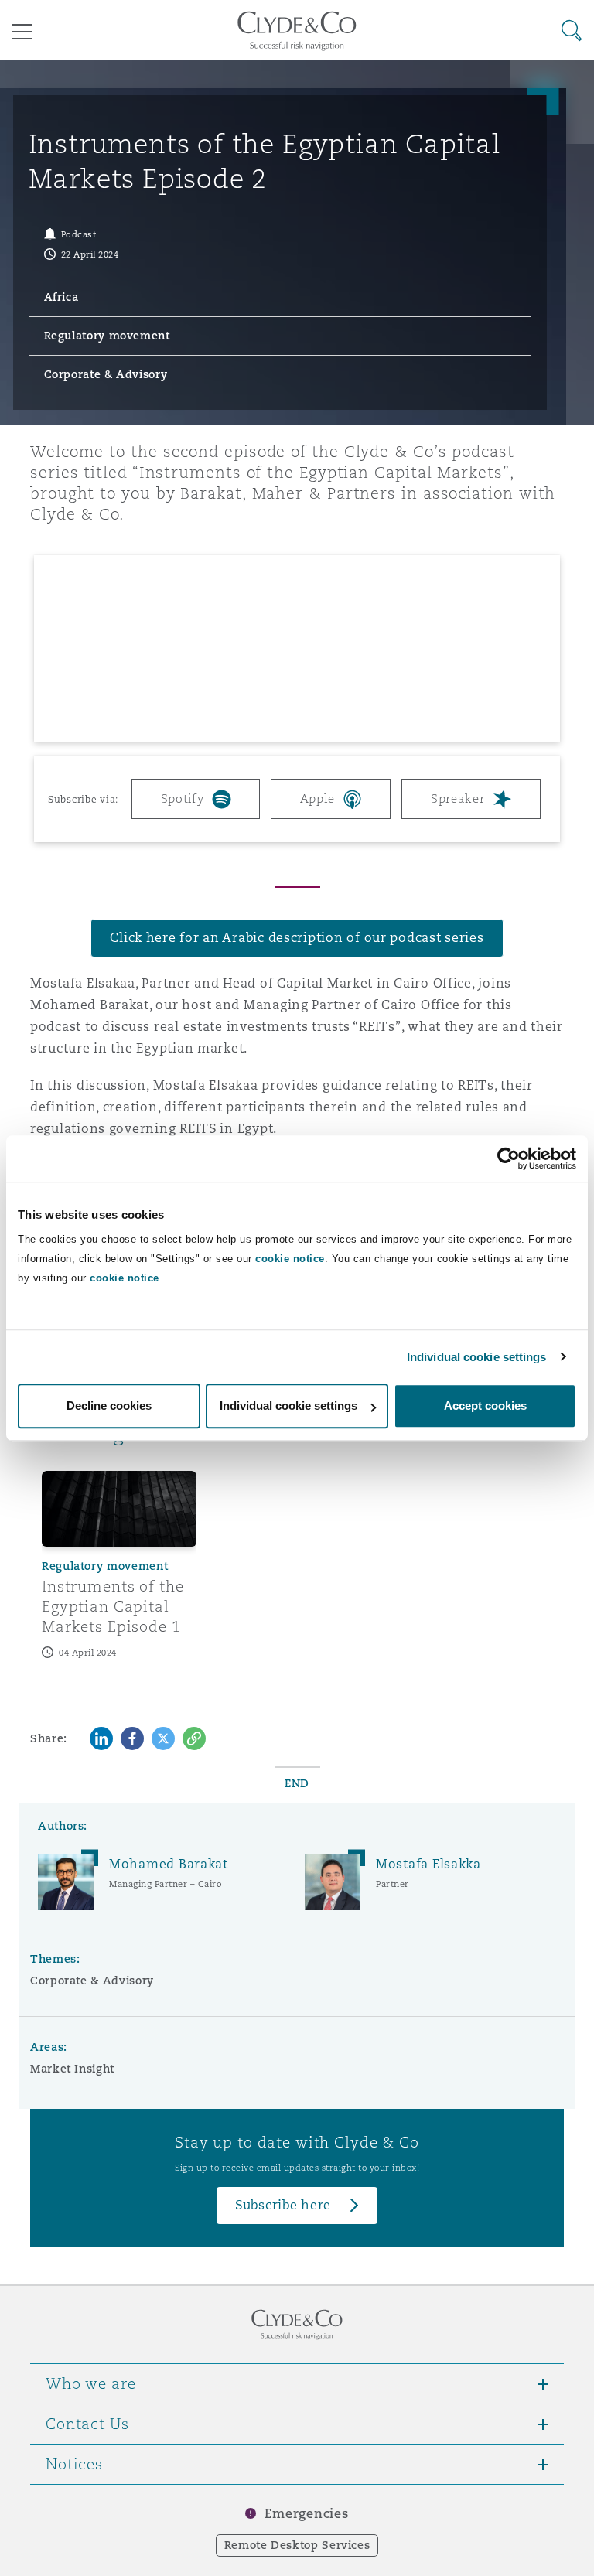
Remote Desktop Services (297, 2545)
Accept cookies (485, 1406)
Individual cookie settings (477, 1357)
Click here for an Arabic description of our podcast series (297, 938)
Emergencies (306, 2514)
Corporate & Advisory (92, 1981)
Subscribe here (283, 2205)
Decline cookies (109, 1406)
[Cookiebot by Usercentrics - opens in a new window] (509, 1158)
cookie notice (290, 1259)
